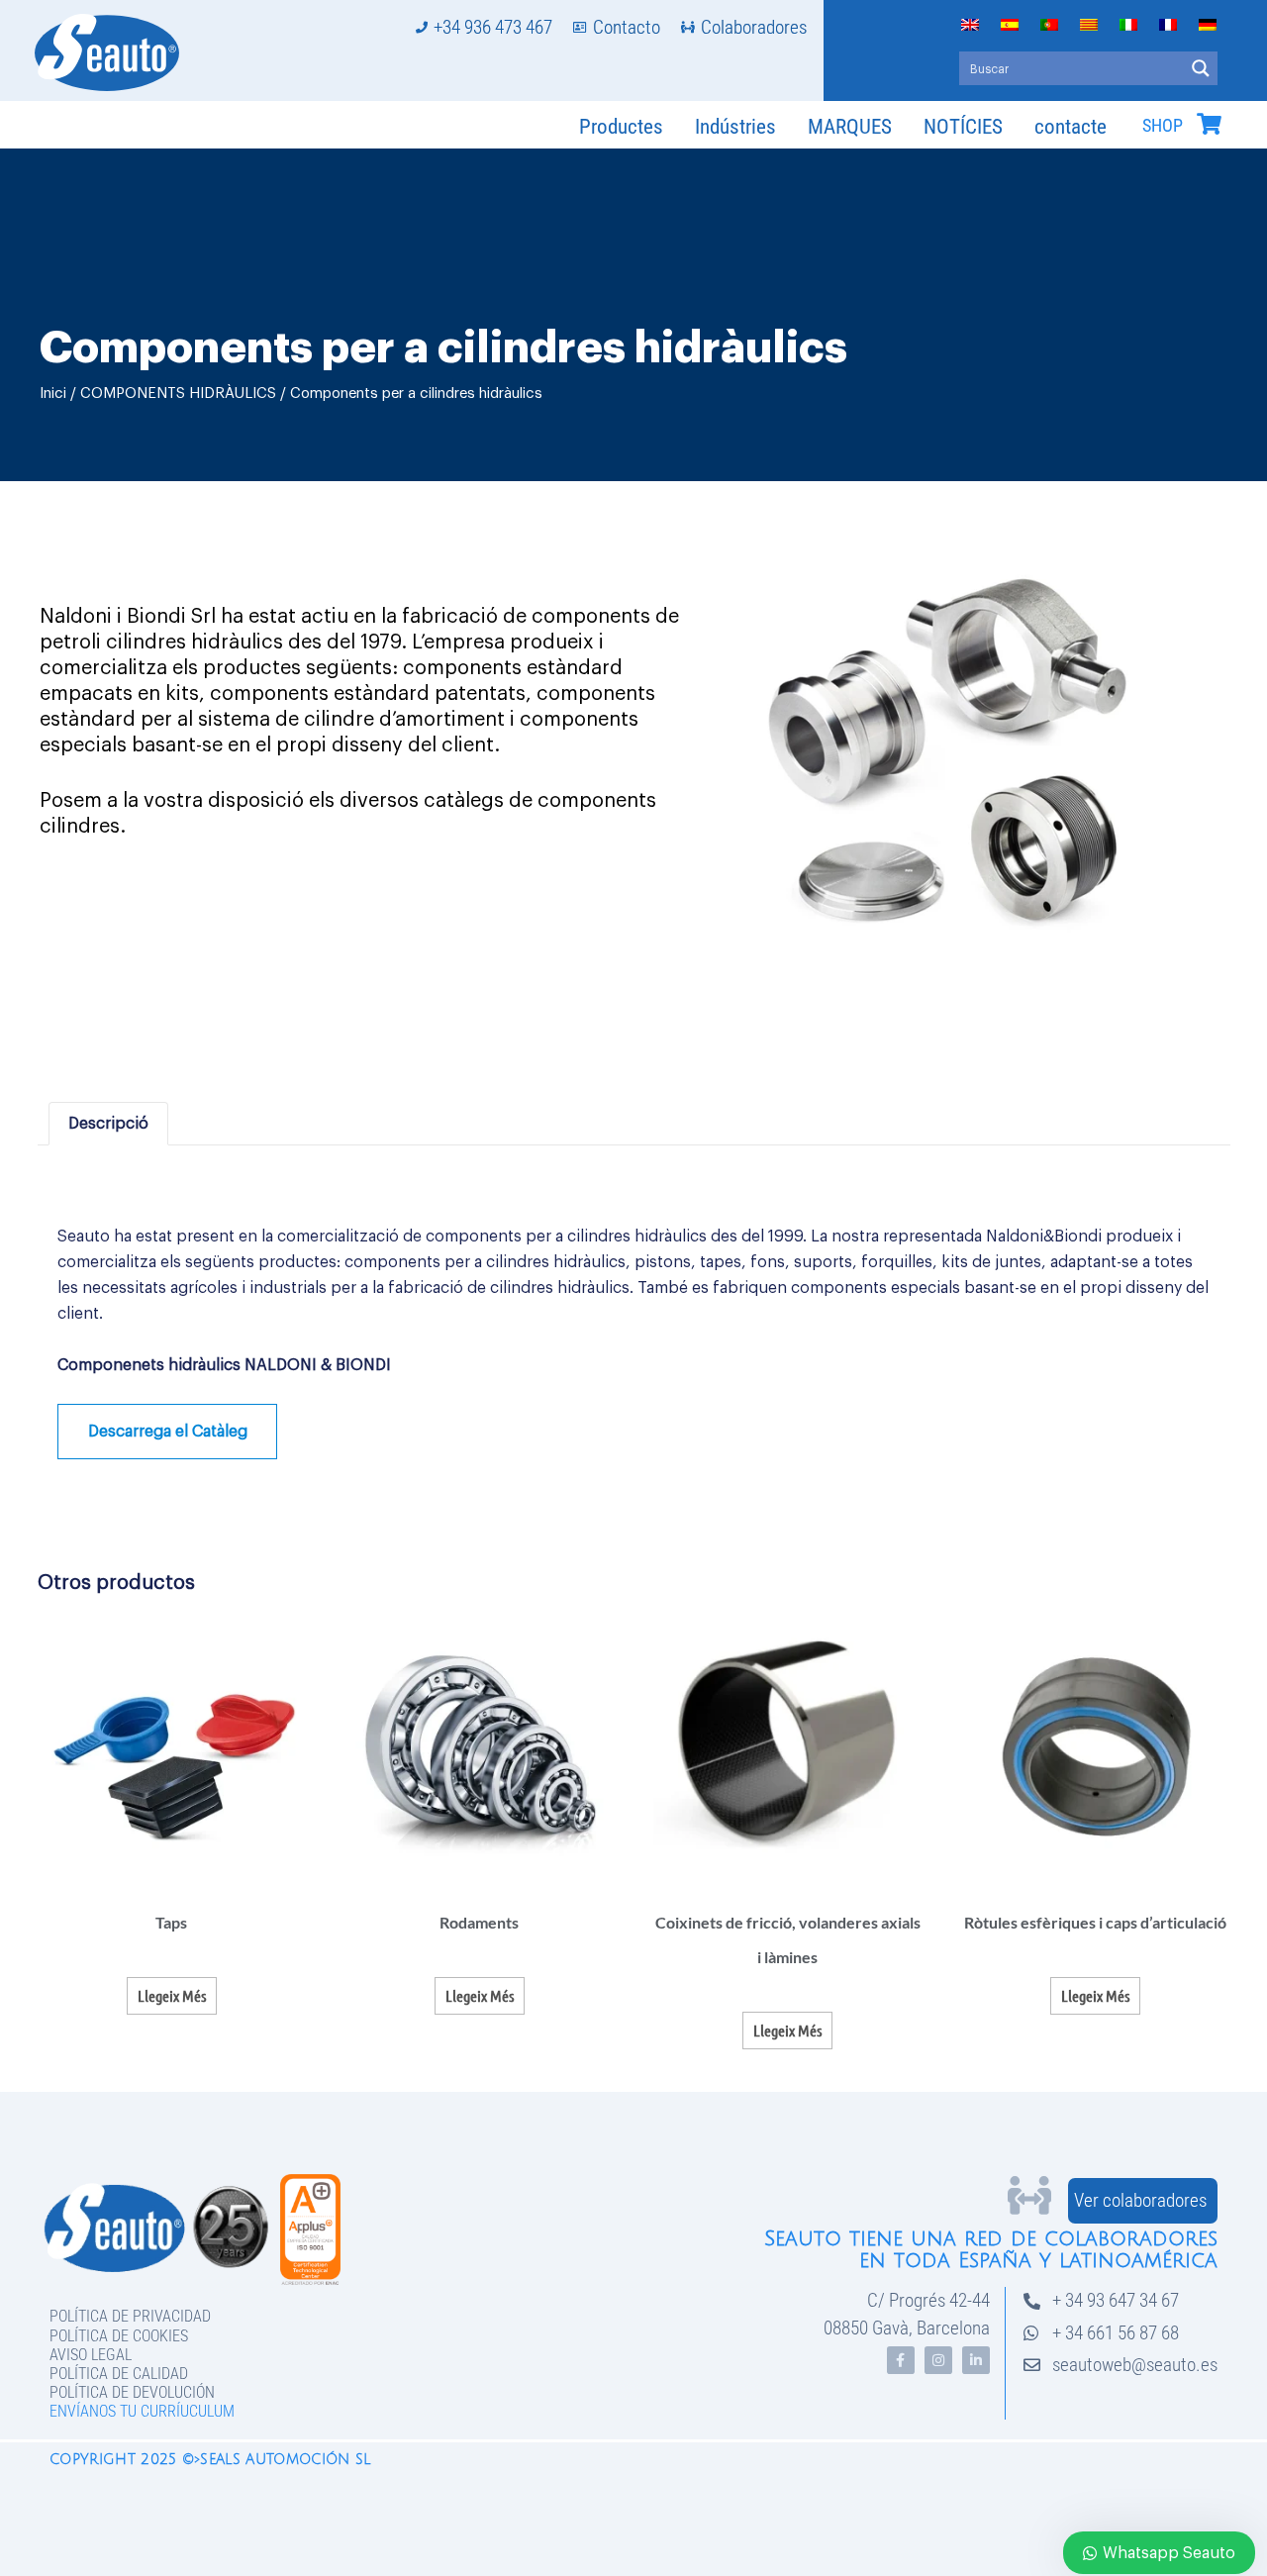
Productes (621, 127)
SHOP (1163, 126)
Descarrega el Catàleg (168, 1432)
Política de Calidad (119, 2374)
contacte (1071, 127)
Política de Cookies (119, 2336)
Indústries (735, 127)
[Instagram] (938, 2360)
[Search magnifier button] (1201, 68)
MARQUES (850, 127)
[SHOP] (1209, 124)
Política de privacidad (130, 2316)
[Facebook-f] (901, 2360)
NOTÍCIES (963, 127)
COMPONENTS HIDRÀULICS (178, 394)
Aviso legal (91, 2355)
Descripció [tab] (108, 1124)
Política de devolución (132, 2392)
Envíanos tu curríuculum (142, 2411)
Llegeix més (172, 1995)
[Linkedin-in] (976, 2360)
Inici (53, 394)
